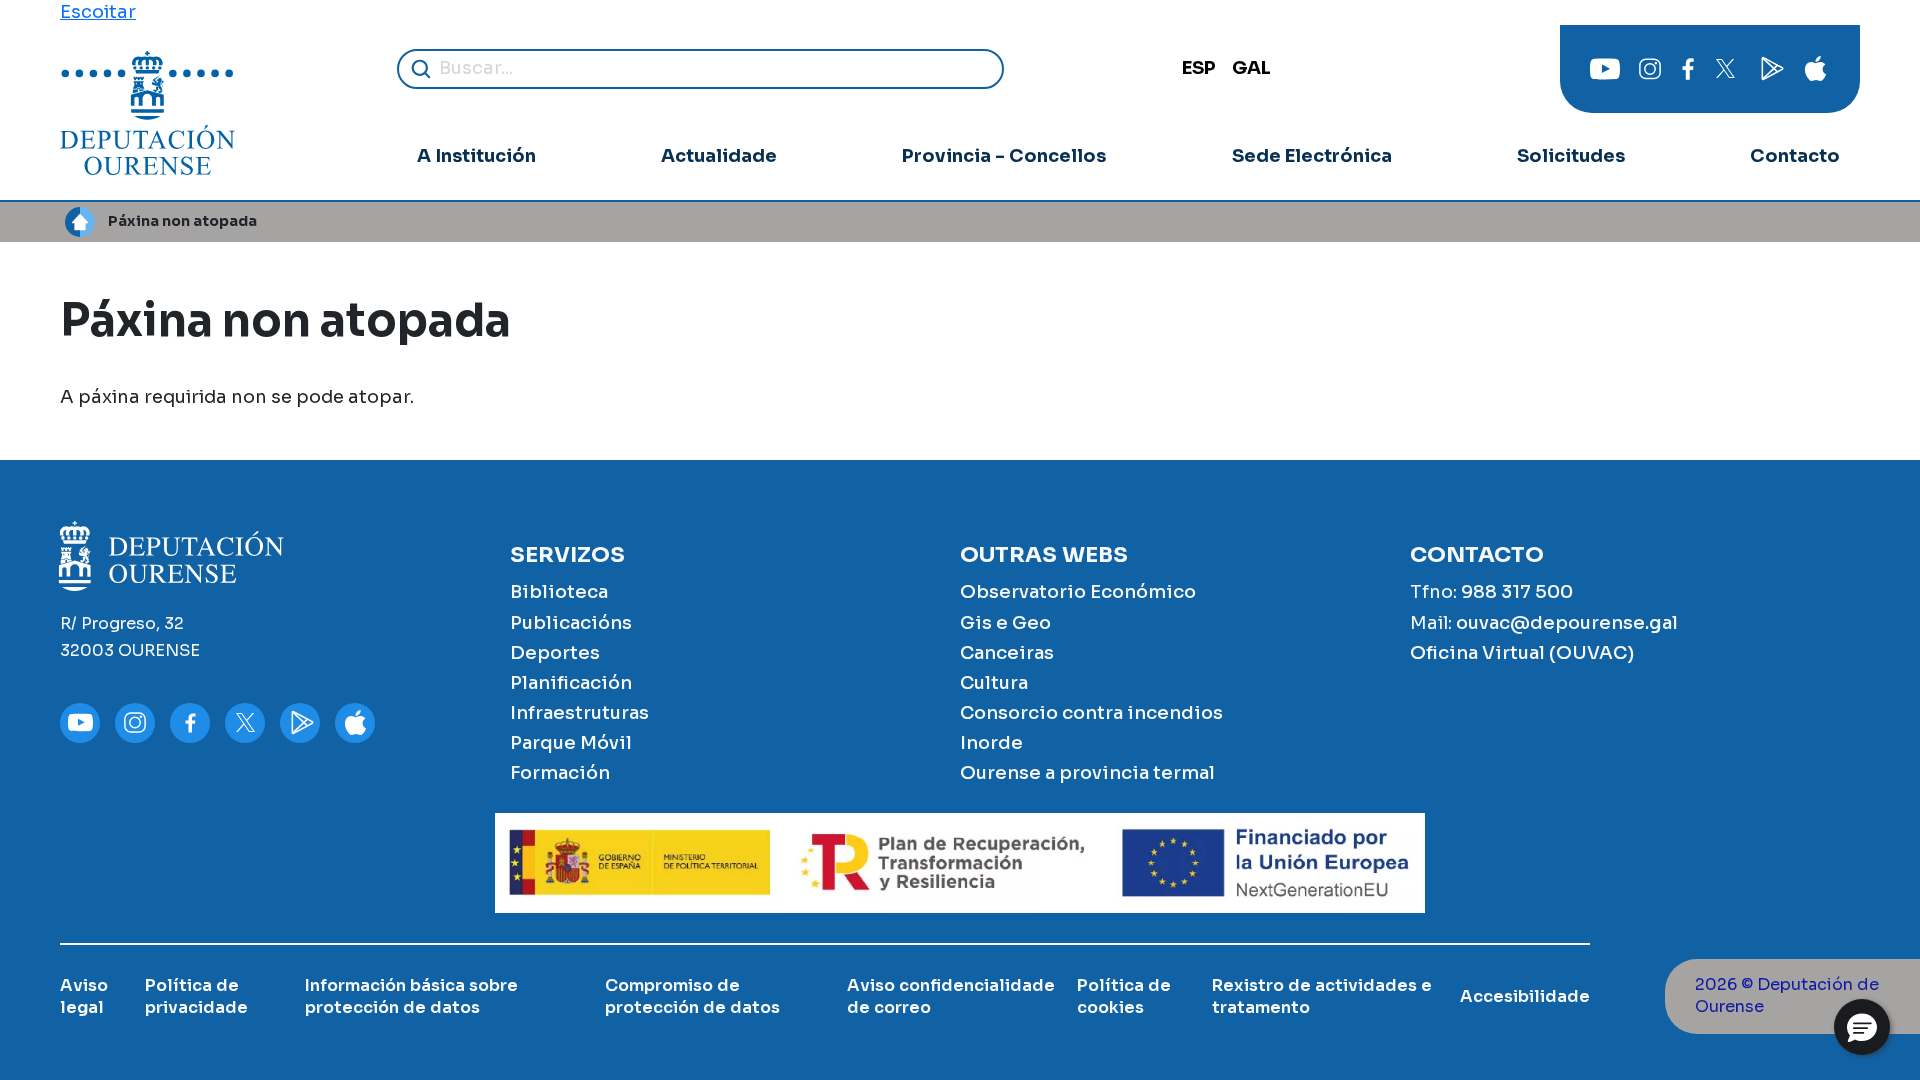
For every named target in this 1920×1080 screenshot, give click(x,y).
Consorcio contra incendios (1091, 713)
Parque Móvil (571, 743)
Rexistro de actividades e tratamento (1322, 997)
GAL (1251, 68)
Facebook (1687, 69)
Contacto (1795, 156)
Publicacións (571, 623)
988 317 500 (1517, 592)
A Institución (476, 156)
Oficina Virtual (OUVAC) (1522, 653)
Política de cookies (1124, 997)
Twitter (1725, 69)
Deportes (555, 653)
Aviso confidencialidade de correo (951, 997)
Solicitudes (1571, 156)
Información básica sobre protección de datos (411, 997)
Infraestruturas (579, 713)
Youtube (1605, 69)
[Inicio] (147, 113)
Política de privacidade (196, 997)
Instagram (1650, 69)
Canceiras (1007, 653)
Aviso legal (84, 997)
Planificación (571, 683)
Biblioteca (559, 592)
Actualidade (719, 156)
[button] (1862, 1027)
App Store (1815, 69)
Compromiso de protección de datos (692, 997)
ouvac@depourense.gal (1567, 623)
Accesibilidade (1525, 996)
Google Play (1770, 69)
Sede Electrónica (1312, 156)
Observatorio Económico (1078, 592)
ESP (1199, 68)
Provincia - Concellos (1004, 156)
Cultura (994, 683)
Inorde (991, 743)
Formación (560, 773)
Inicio (80, 222)
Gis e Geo (1005, 623)
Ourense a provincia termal (1087, 773)
